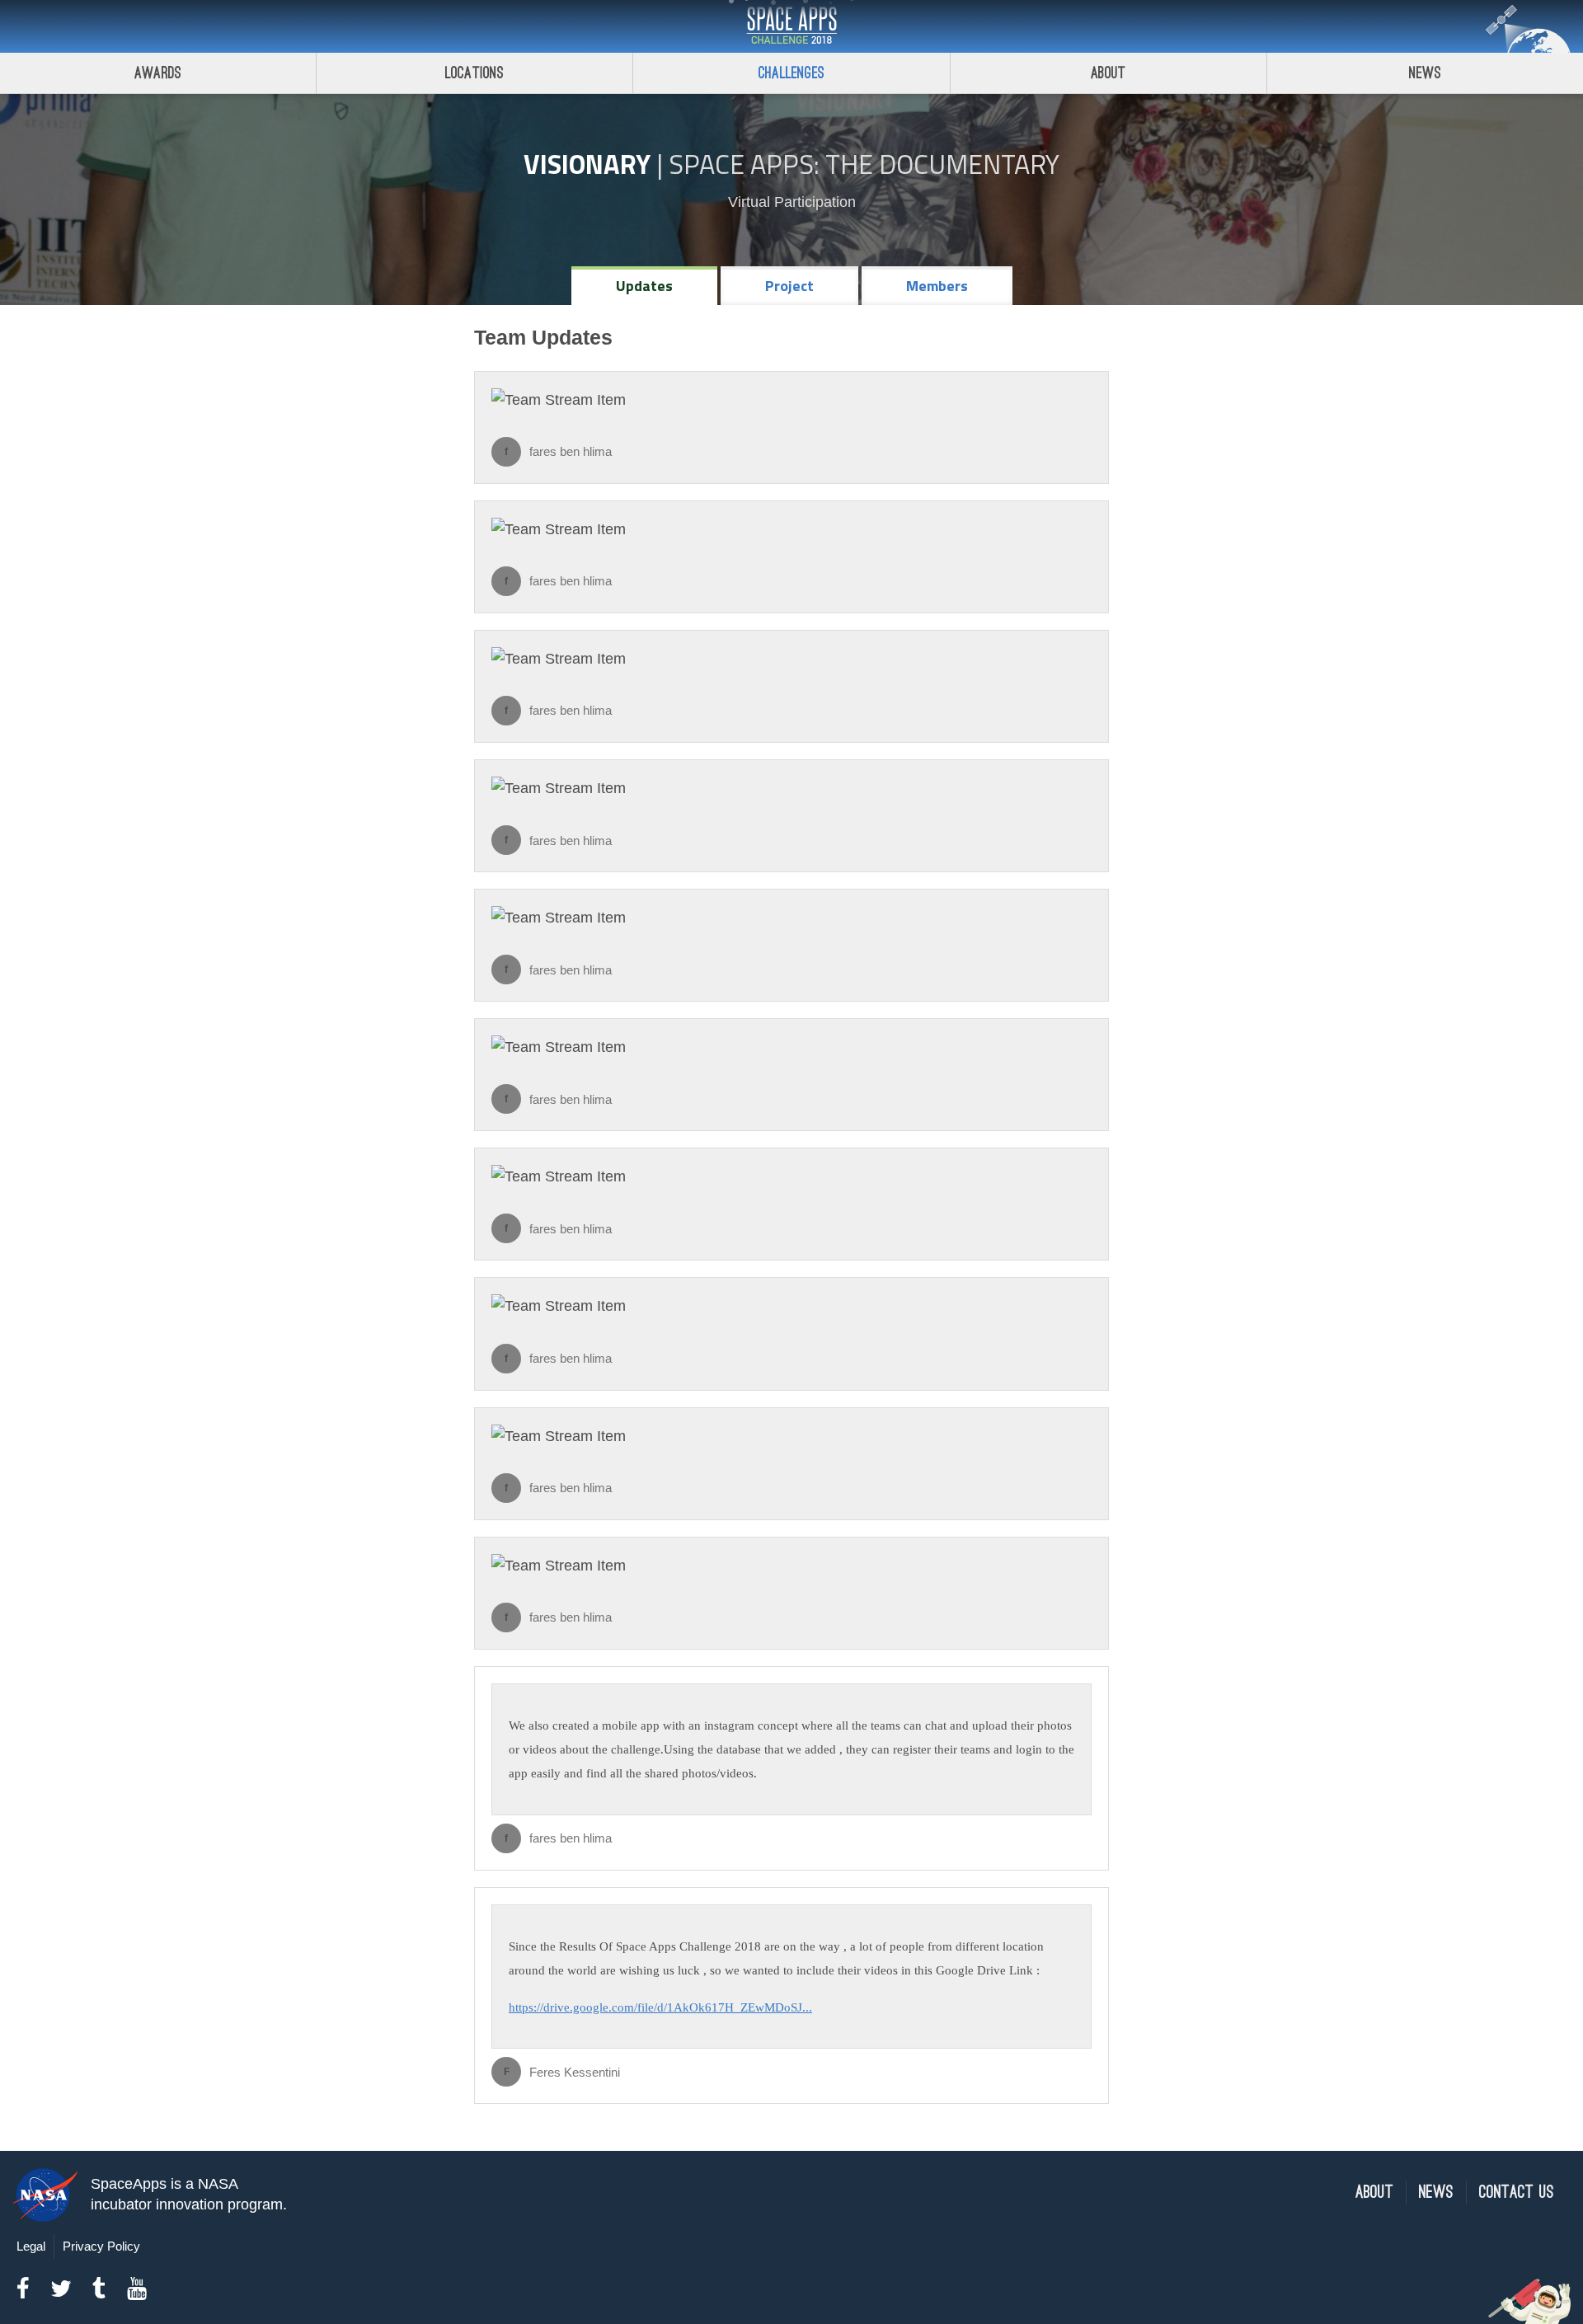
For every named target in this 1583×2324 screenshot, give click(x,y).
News (1425, 73)
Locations (475, 73)
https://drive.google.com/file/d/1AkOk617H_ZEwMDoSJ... (660, 2007)
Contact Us (1517, 2193)
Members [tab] (937, 286)
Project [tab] (789, 286)
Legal (31, 2246)
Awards (158, 73)
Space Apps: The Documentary (864, 164)
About (1109, 73)
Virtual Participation (792, 202)
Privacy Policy (101, 2246)
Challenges (791, 73)
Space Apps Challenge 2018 (791, 26)
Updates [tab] (644, 286)
